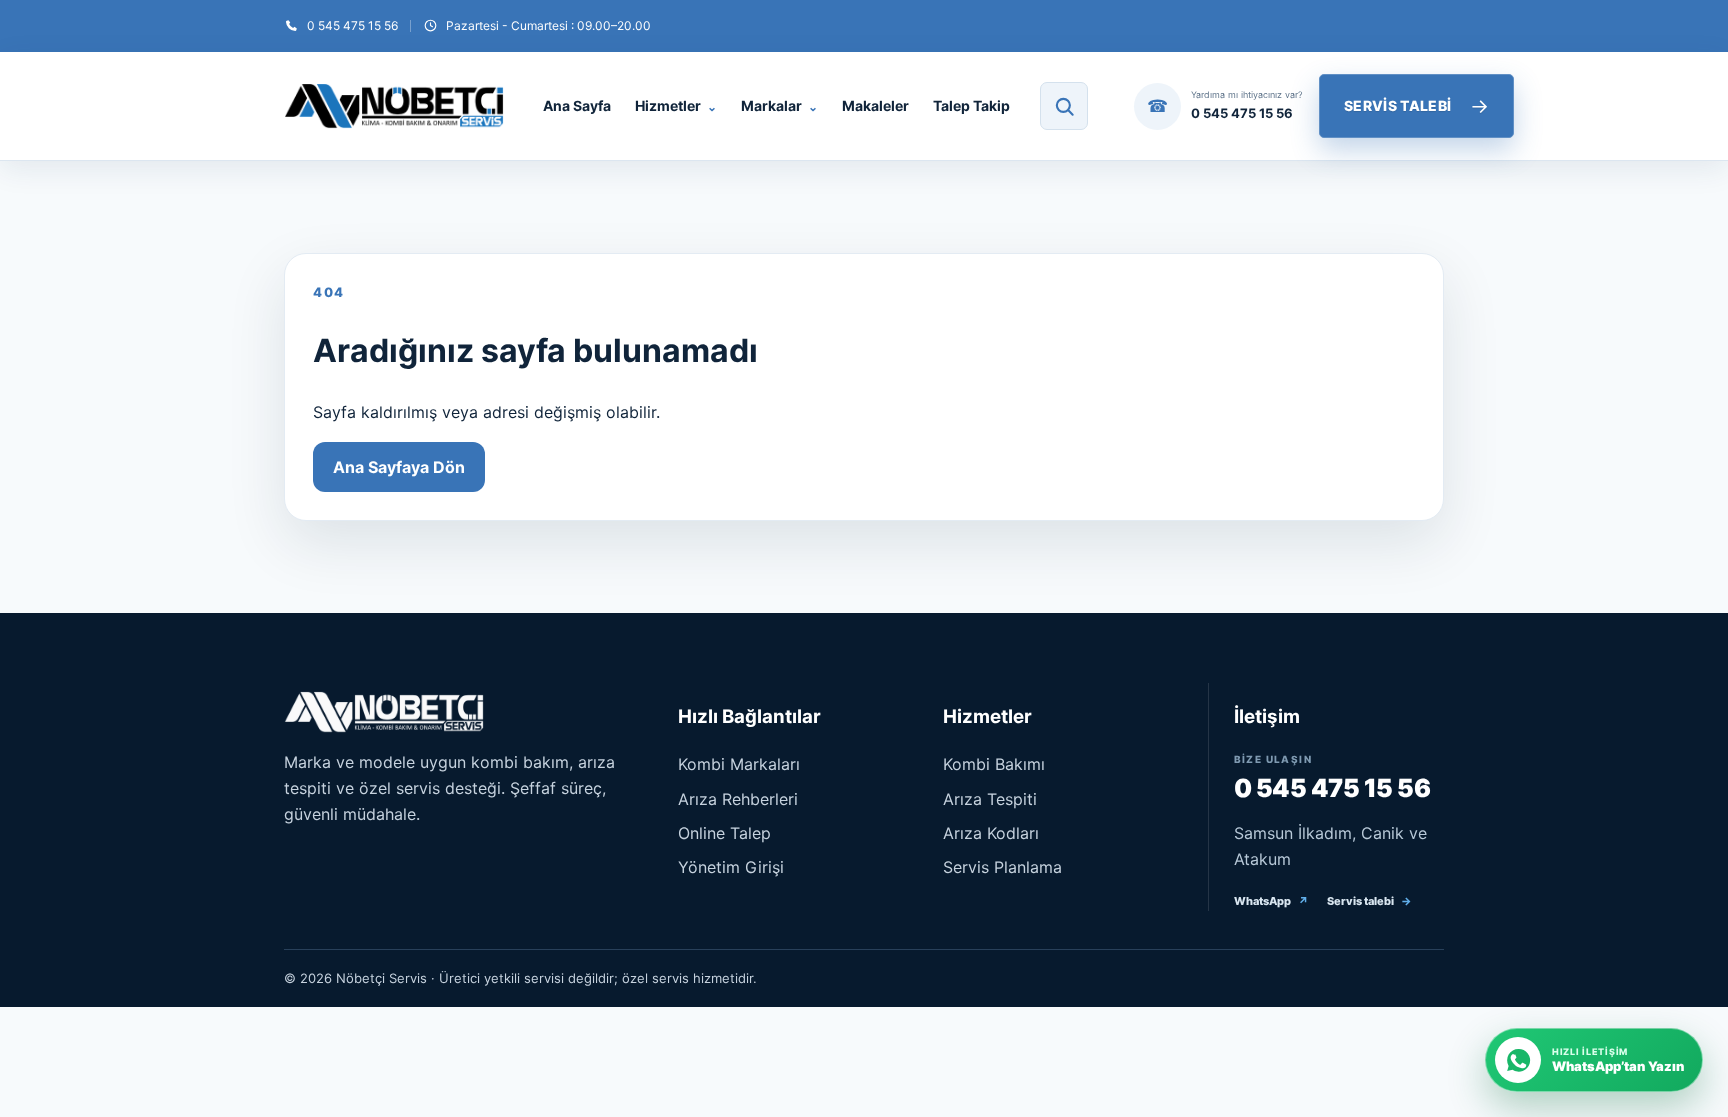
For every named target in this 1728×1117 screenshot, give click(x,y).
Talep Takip (971, 105)
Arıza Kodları (991, 833)
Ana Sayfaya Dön (399, 467)
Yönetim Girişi (731, 867)
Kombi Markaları (739, 764)
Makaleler (875, 105)
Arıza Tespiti (990, 799)
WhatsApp (1271, 901)
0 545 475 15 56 (1332, 788)
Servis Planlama (1002, 867)
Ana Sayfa (577, 105)
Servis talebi (1369, 901)
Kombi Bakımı (994, 764)
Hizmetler (676, 105)
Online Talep (724, 833)
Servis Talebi (1416, 106)
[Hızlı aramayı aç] (1064, 106)
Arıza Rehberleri (738, 799)
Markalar (779, 105)
